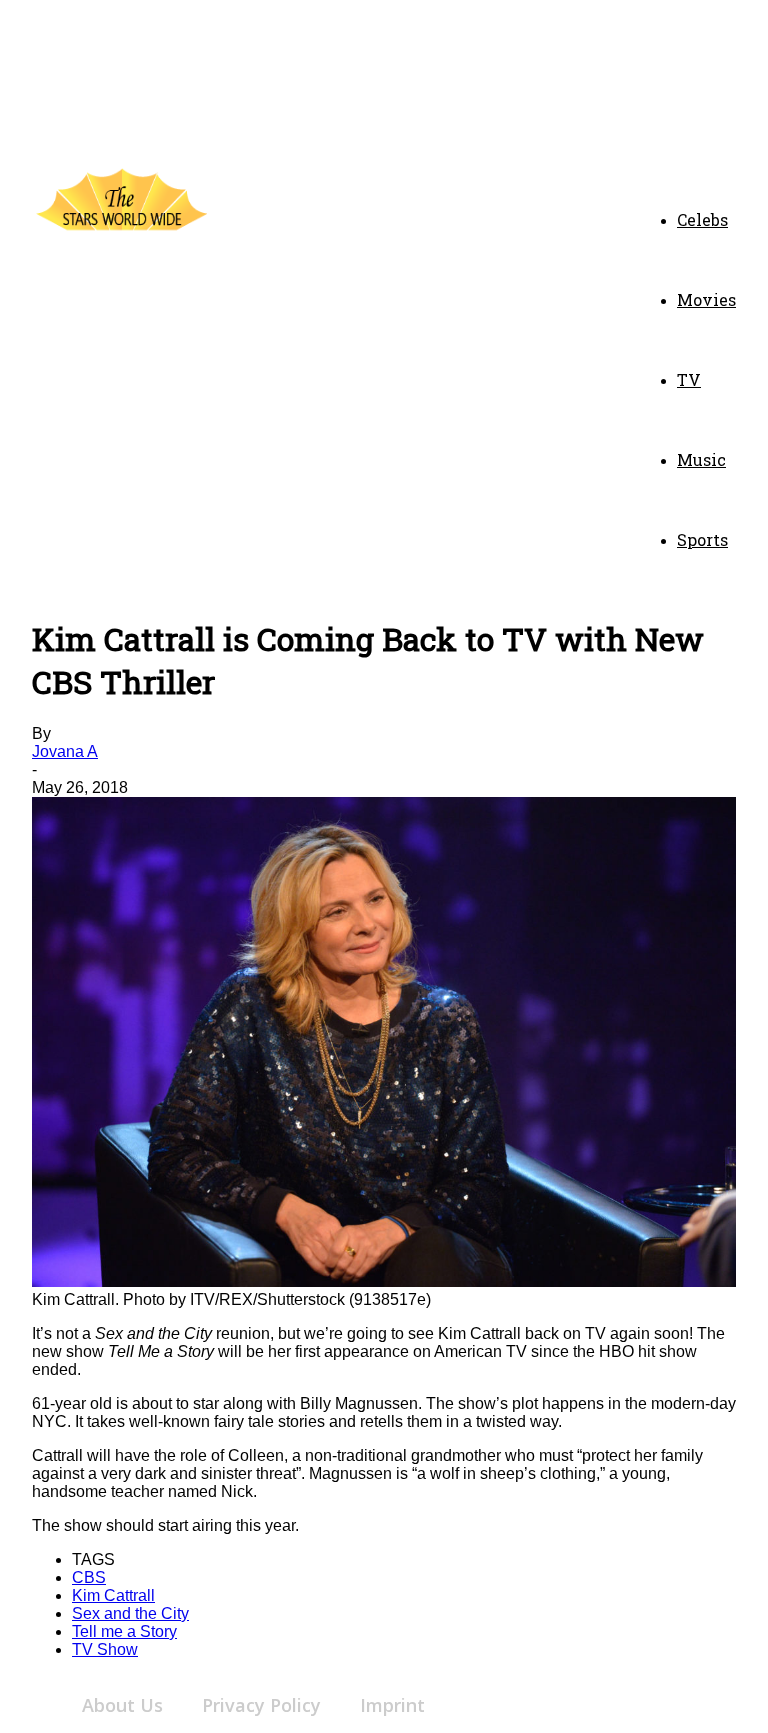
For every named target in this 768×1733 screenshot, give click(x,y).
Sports (702, 539)
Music (701, 459)
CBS (89, 1577)
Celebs (702, 219)
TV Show (105, 1649)
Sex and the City (130, 1613)
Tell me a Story (124, 1631)
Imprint (392, 1705)
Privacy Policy (261, 1705)
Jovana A (65, 751)
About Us (122, 1705)
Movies (706, 299)
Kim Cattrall (113, 1595)
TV (689, 379)
